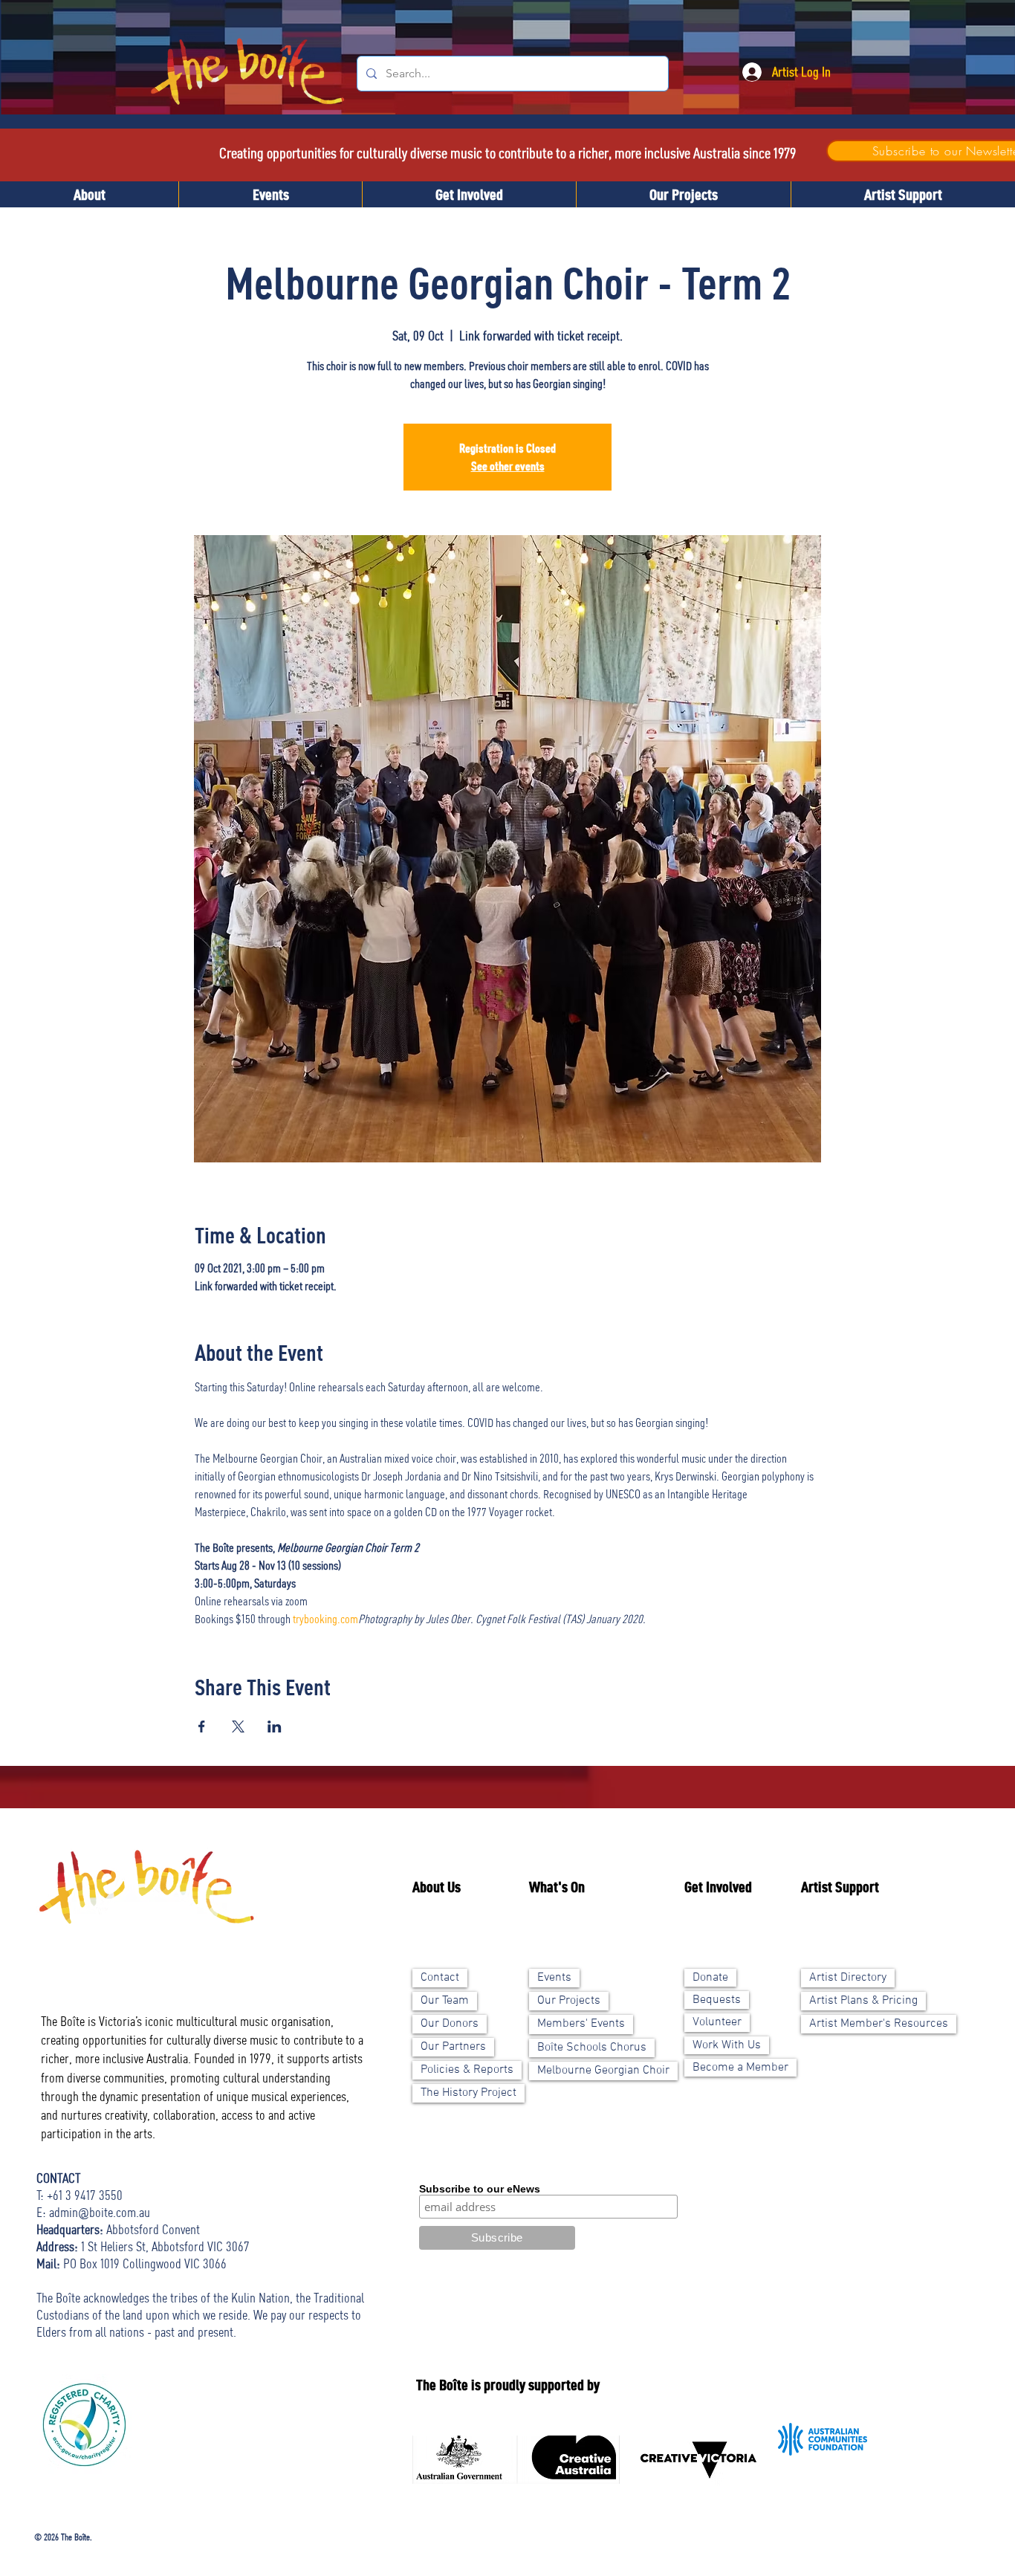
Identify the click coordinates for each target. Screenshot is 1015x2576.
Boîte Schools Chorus (592, 2048)
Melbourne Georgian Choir (603, 2071)
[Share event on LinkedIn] (275, 1726)
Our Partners (453, 2047)
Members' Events (581, 2024)
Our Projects (569, 2001)
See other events (508, 466)
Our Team (445, 2001)
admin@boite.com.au (100, 2212)
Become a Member (740, 2068)
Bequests (717, 2000)
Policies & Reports (467, 2070)
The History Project (468, 2093)
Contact (440, 1978)
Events (554, 1978)
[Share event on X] (238, 1726)
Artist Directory (848, 1978)
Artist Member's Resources (879, 2024)
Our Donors (450, 2024)
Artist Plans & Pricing (863, 2001)
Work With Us (727, 2045)
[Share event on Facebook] (202, 1726)
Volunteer (717, 2022)
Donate (710, 1978)
